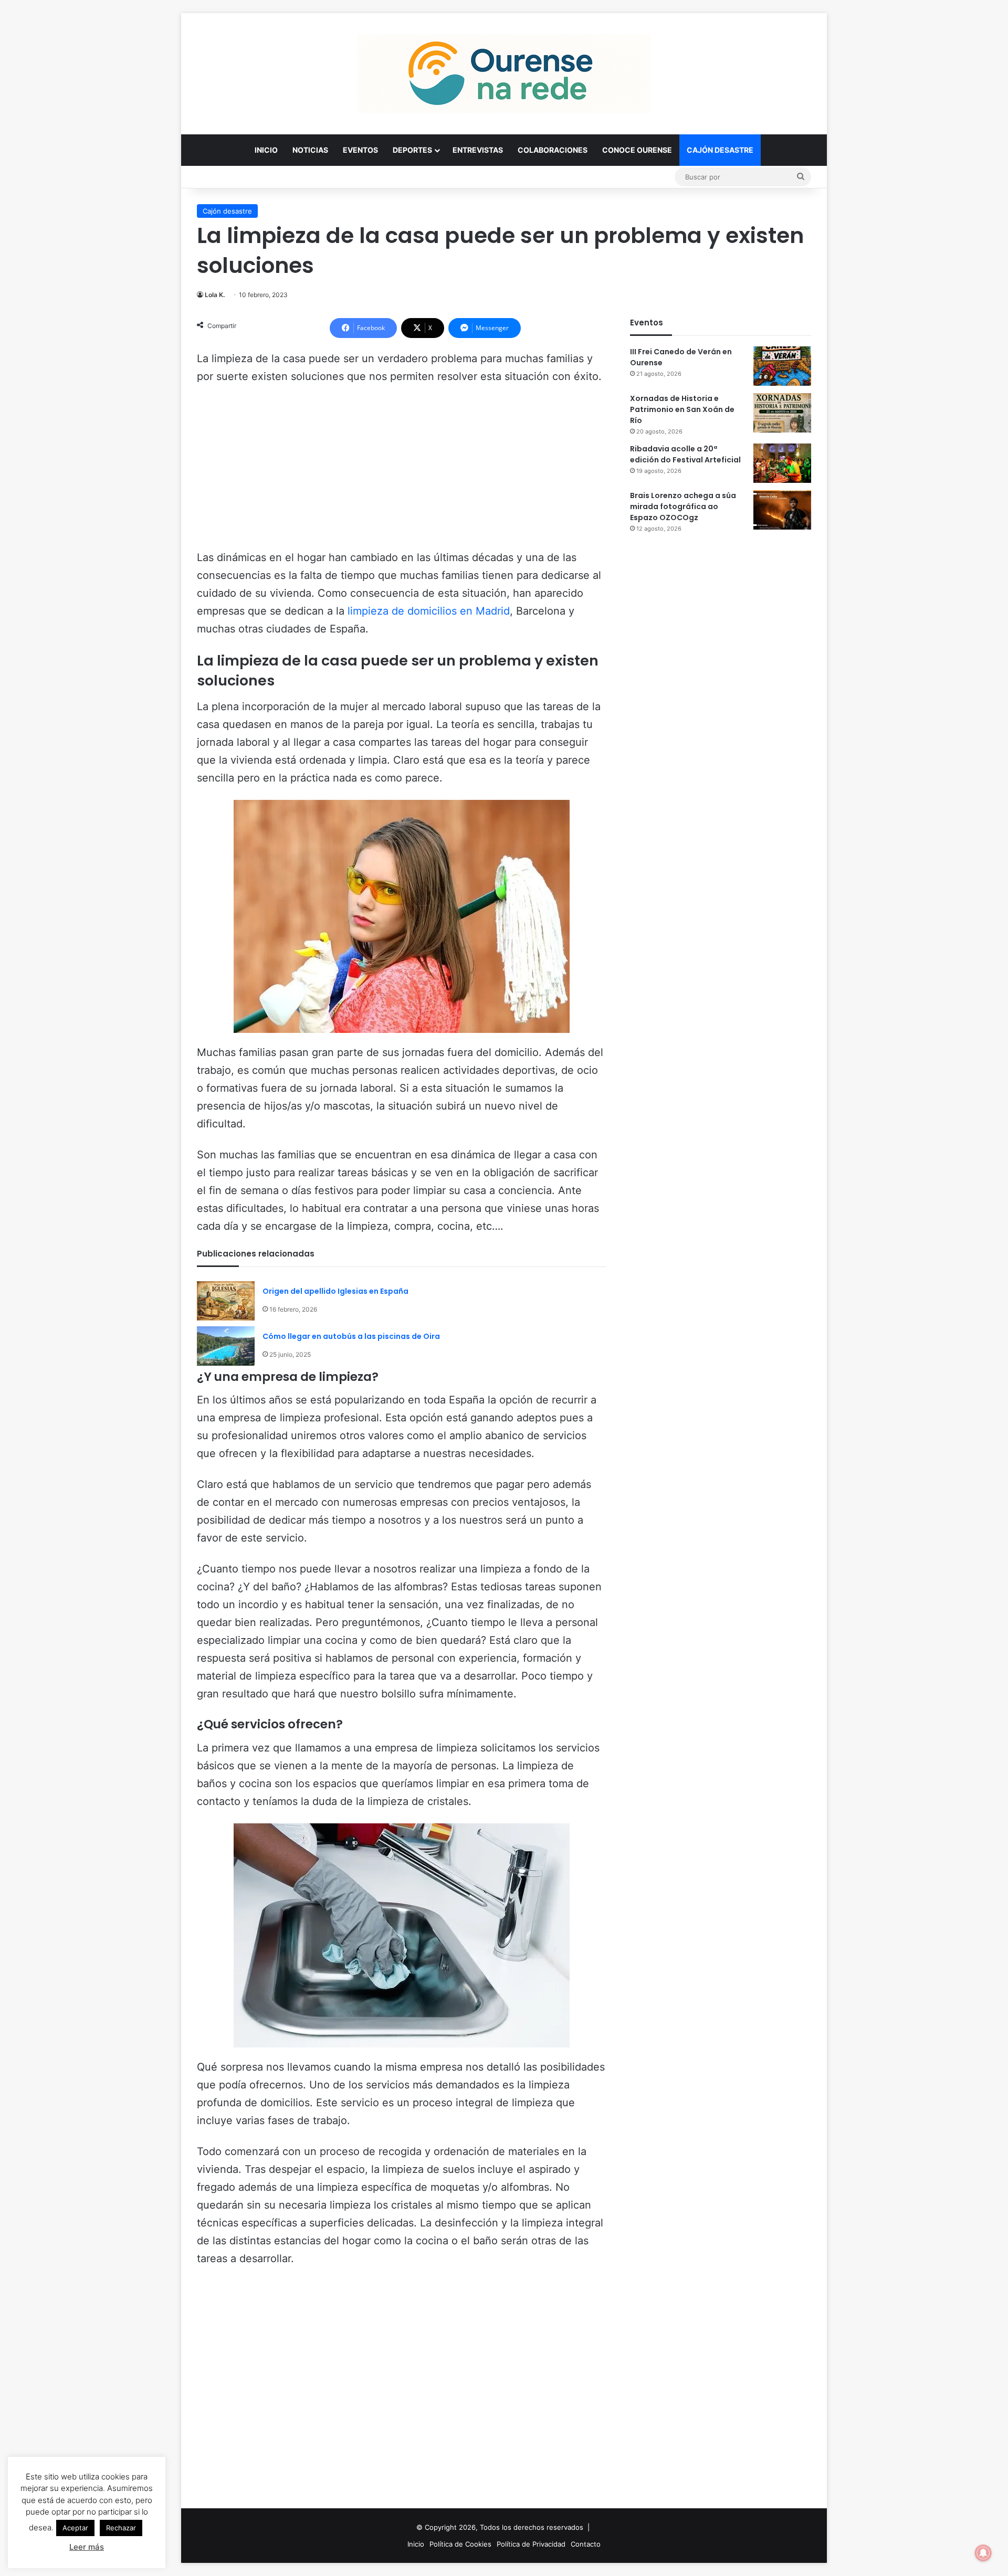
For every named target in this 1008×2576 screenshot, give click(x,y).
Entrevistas (478, 150)
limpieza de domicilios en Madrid (429, 611)
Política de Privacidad (531, 2544)
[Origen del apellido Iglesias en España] (226, 1301)
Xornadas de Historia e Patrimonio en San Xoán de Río (682, 409)
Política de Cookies (460, 2544)
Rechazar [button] (121, 2528)
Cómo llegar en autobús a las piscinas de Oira (351, 1336)
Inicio (266, 150)
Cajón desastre (720, 150)
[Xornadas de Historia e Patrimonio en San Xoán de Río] (782, 413)
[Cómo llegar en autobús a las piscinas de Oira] (226, 1346)
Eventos (360, 150)
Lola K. (215, 295)
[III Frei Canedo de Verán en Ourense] (782, 366)
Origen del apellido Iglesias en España (335, 1291)
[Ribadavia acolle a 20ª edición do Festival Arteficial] (782, 463)
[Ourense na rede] (504, 73)
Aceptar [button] (75, 2528)
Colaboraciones (553, 150)
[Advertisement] (402, 472)
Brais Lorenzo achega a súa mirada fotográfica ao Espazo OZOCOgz (683, 506)
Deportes (412, 150)
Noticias (310, 150)
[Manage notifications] (983, 2553)
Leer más (87, 2547)
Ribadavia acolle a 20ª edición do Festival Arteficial (685, 454)
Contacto (586, 2544)
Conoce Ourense (637, 150)
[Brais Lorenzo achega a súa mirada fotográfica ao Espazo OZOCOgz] (782, 510)
